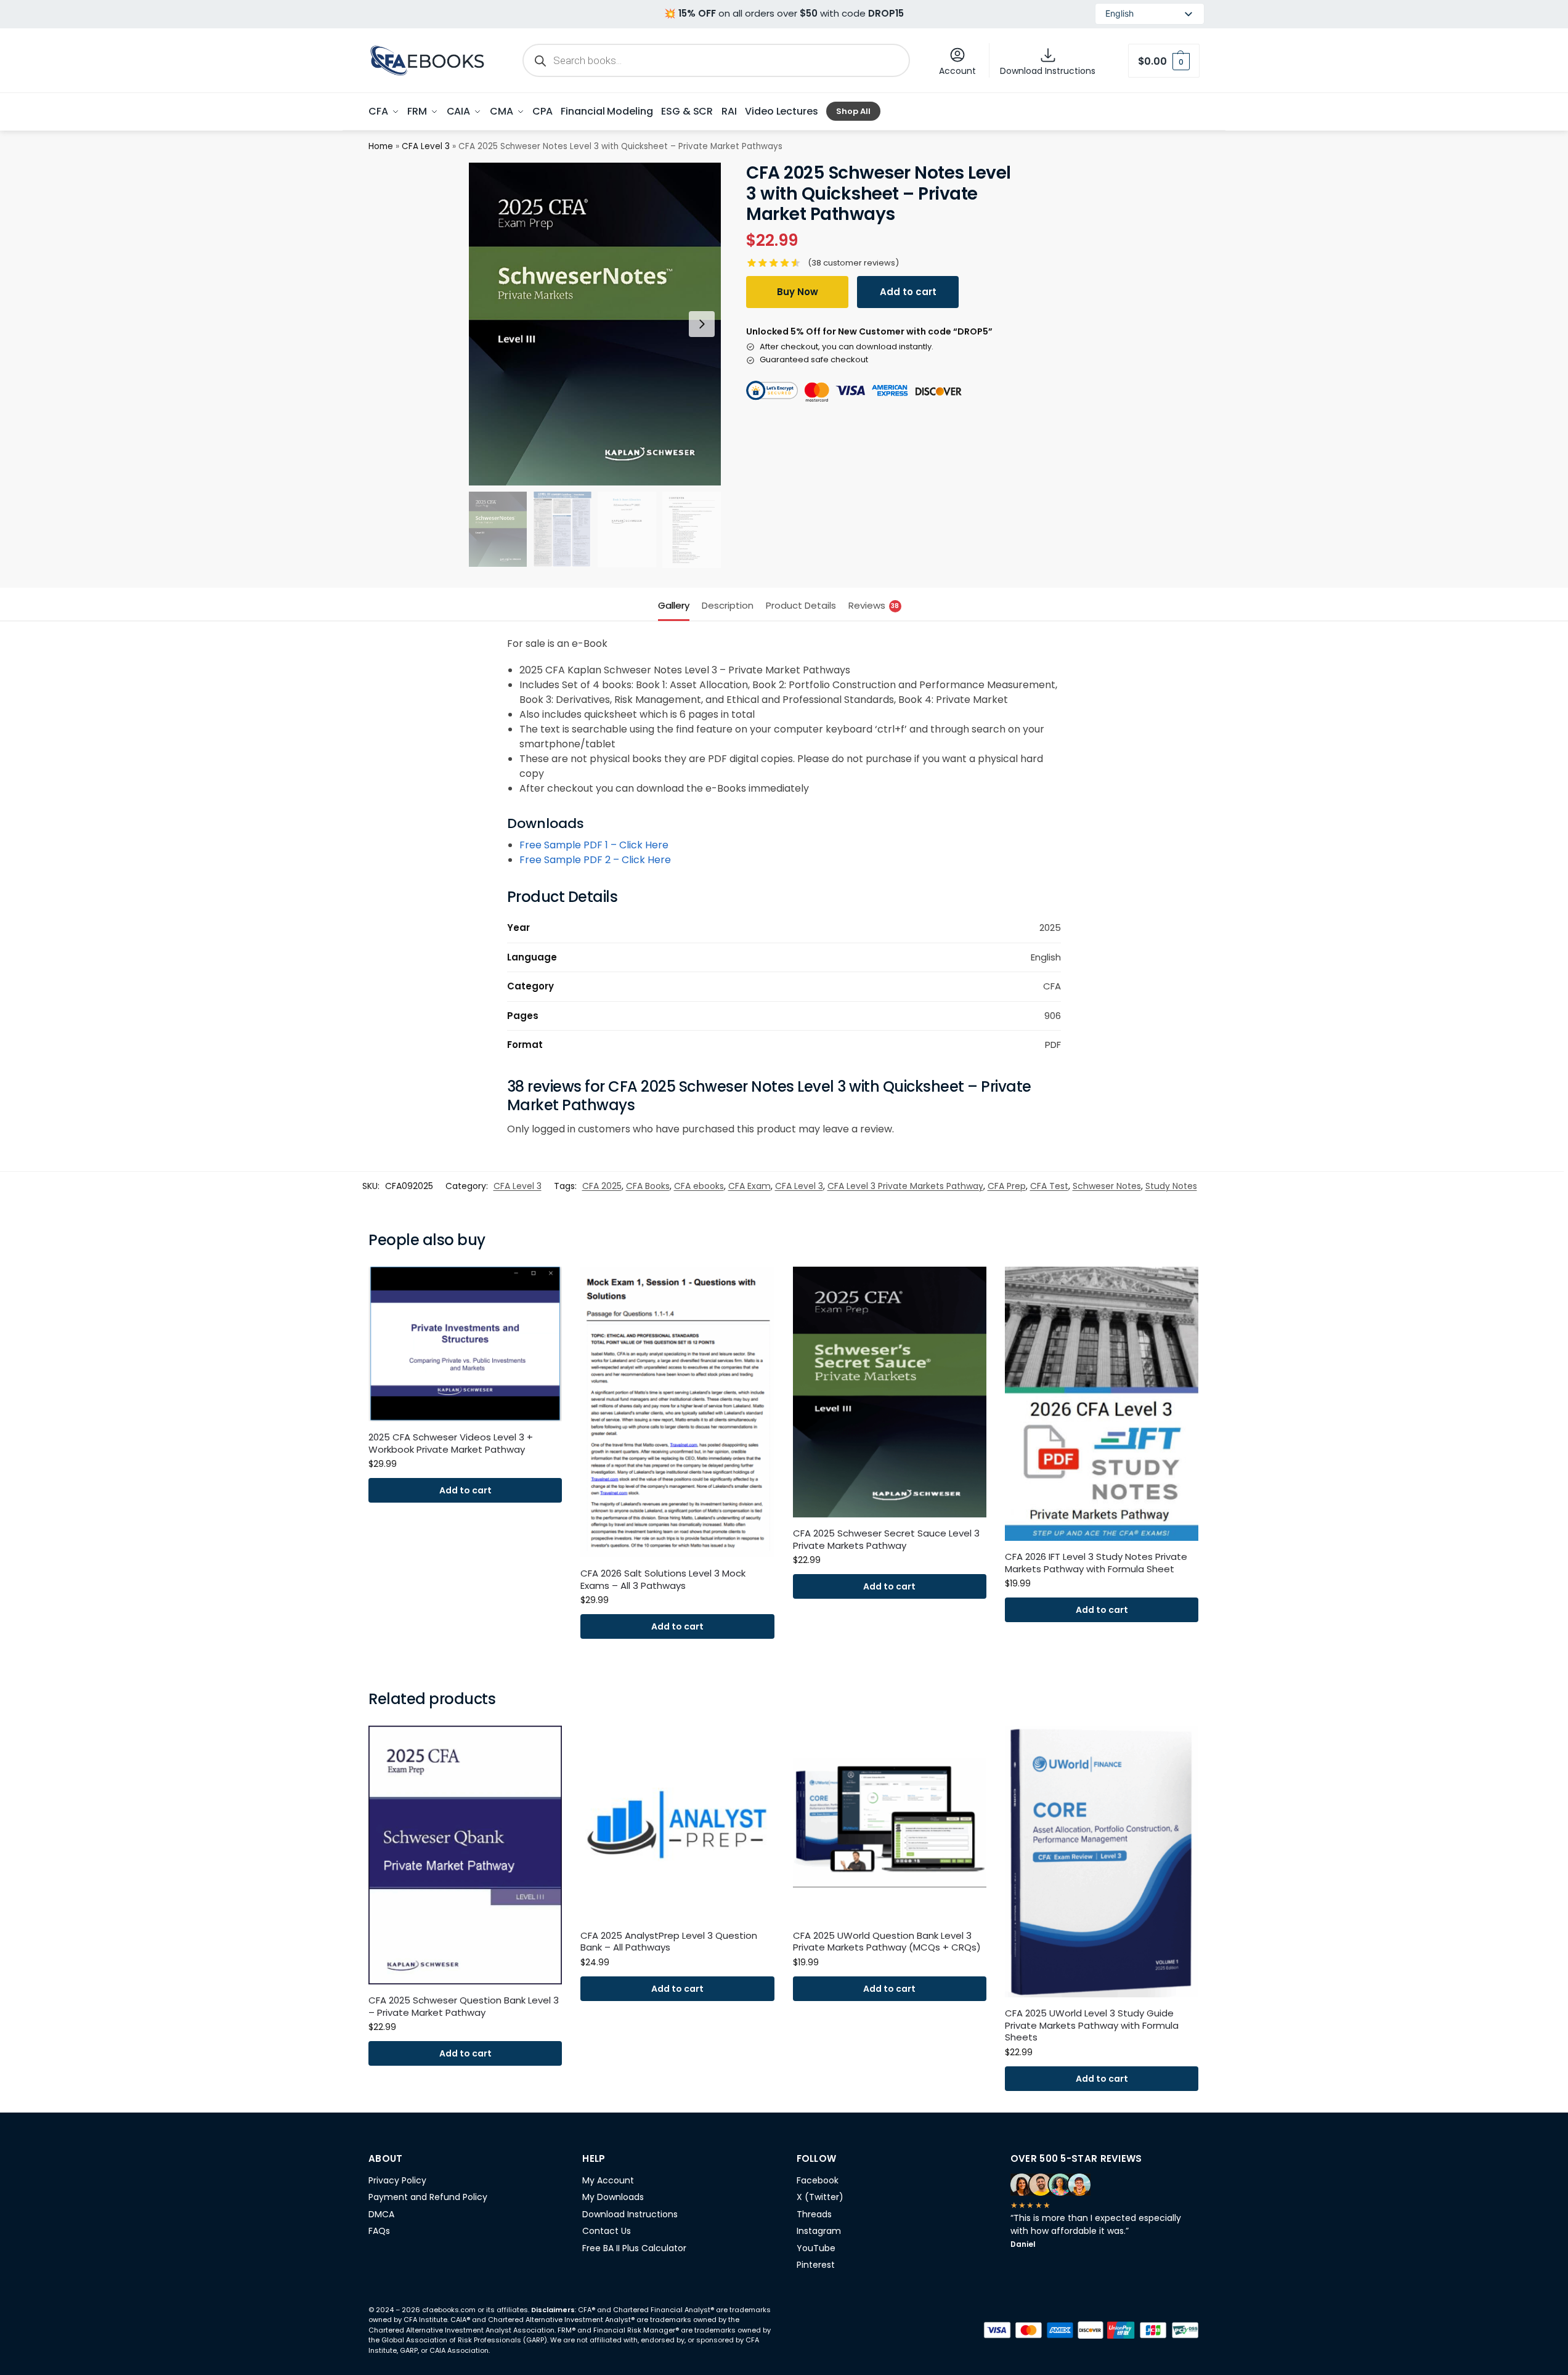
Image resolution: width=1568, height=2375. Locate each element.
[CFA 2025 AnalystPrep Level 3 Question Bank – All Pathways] (677, 1822)
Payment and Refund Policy (428, 2197)
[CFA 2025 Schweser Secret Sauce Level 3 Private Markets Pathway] (890, 1392)
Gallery (674, 605)
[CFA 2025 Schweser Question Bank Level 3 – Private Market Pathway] (465, 1855)
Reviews (874, 605)
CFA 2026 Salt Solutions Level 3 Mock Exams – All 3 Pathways (663, 1579)
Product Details (801, 605)
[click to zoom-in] (595, 324)
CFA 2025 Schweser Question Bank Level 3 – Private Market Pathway (464, 2006)
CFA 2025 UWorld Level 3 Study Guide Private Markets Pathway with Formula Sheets (1092, 2025)
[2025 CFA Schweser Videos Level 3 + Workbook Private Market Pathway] (465, 1344)
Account (957, 71)
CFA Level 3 (426, 146)
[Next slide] (702, 324)
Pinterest (816, 2265)
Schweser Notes (1107, 1186)
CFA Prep (1007, 1186)
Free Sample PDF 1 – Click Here (594, 845)
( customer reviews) (853, 263)
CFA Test (1049, 1186)
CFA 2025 (602, 1186)
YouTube (816, 2248)
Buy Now (798, 292)
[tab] (677, 604)
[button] (1164, 61)
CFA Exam (749, 1186)
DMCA (381, 2214)
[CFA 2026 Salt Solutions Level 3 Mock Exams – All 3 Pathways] (677, 1412)
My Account (608, 2180)
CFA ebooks (699, 1186)
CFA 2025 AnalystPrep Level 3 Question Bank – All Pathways (669, 1942)
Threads (814, 2214)
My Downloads (613, 2197)
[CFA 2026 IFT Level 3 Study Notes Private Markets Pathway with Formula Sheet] (1102, 1404)
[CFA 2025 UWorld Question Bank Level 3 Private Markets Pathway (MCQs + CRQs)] (890, 1822)
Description (728, 605)
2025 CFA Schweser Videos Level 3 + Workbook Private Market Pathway (451, 1443)
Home (381, 146)
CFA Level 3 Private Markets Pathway (905, 1186)
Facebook (818, 2180)
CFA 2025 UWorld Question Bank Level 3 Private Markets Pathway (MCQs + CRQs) (887, 1942)
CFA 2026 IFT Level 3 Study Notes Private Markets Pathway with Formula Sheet (1096, 1563)
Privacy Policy (397, 2180)
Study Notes (1171, 1186)
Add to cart (908, 292)
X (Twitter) (820, 2197)
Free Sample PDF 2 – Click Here (595, 860)
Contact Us (607, 2231)
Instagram (819, 2231)
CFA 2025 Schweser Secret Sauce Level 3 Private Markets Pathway (886, 1539)
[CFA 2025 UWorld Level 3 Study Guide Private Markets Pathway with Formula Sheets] (1102, 1861)
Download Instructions (1048, 71)
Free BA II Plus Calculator (634, 2248)
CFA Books (648, 1186)
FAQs (379, 2231)
